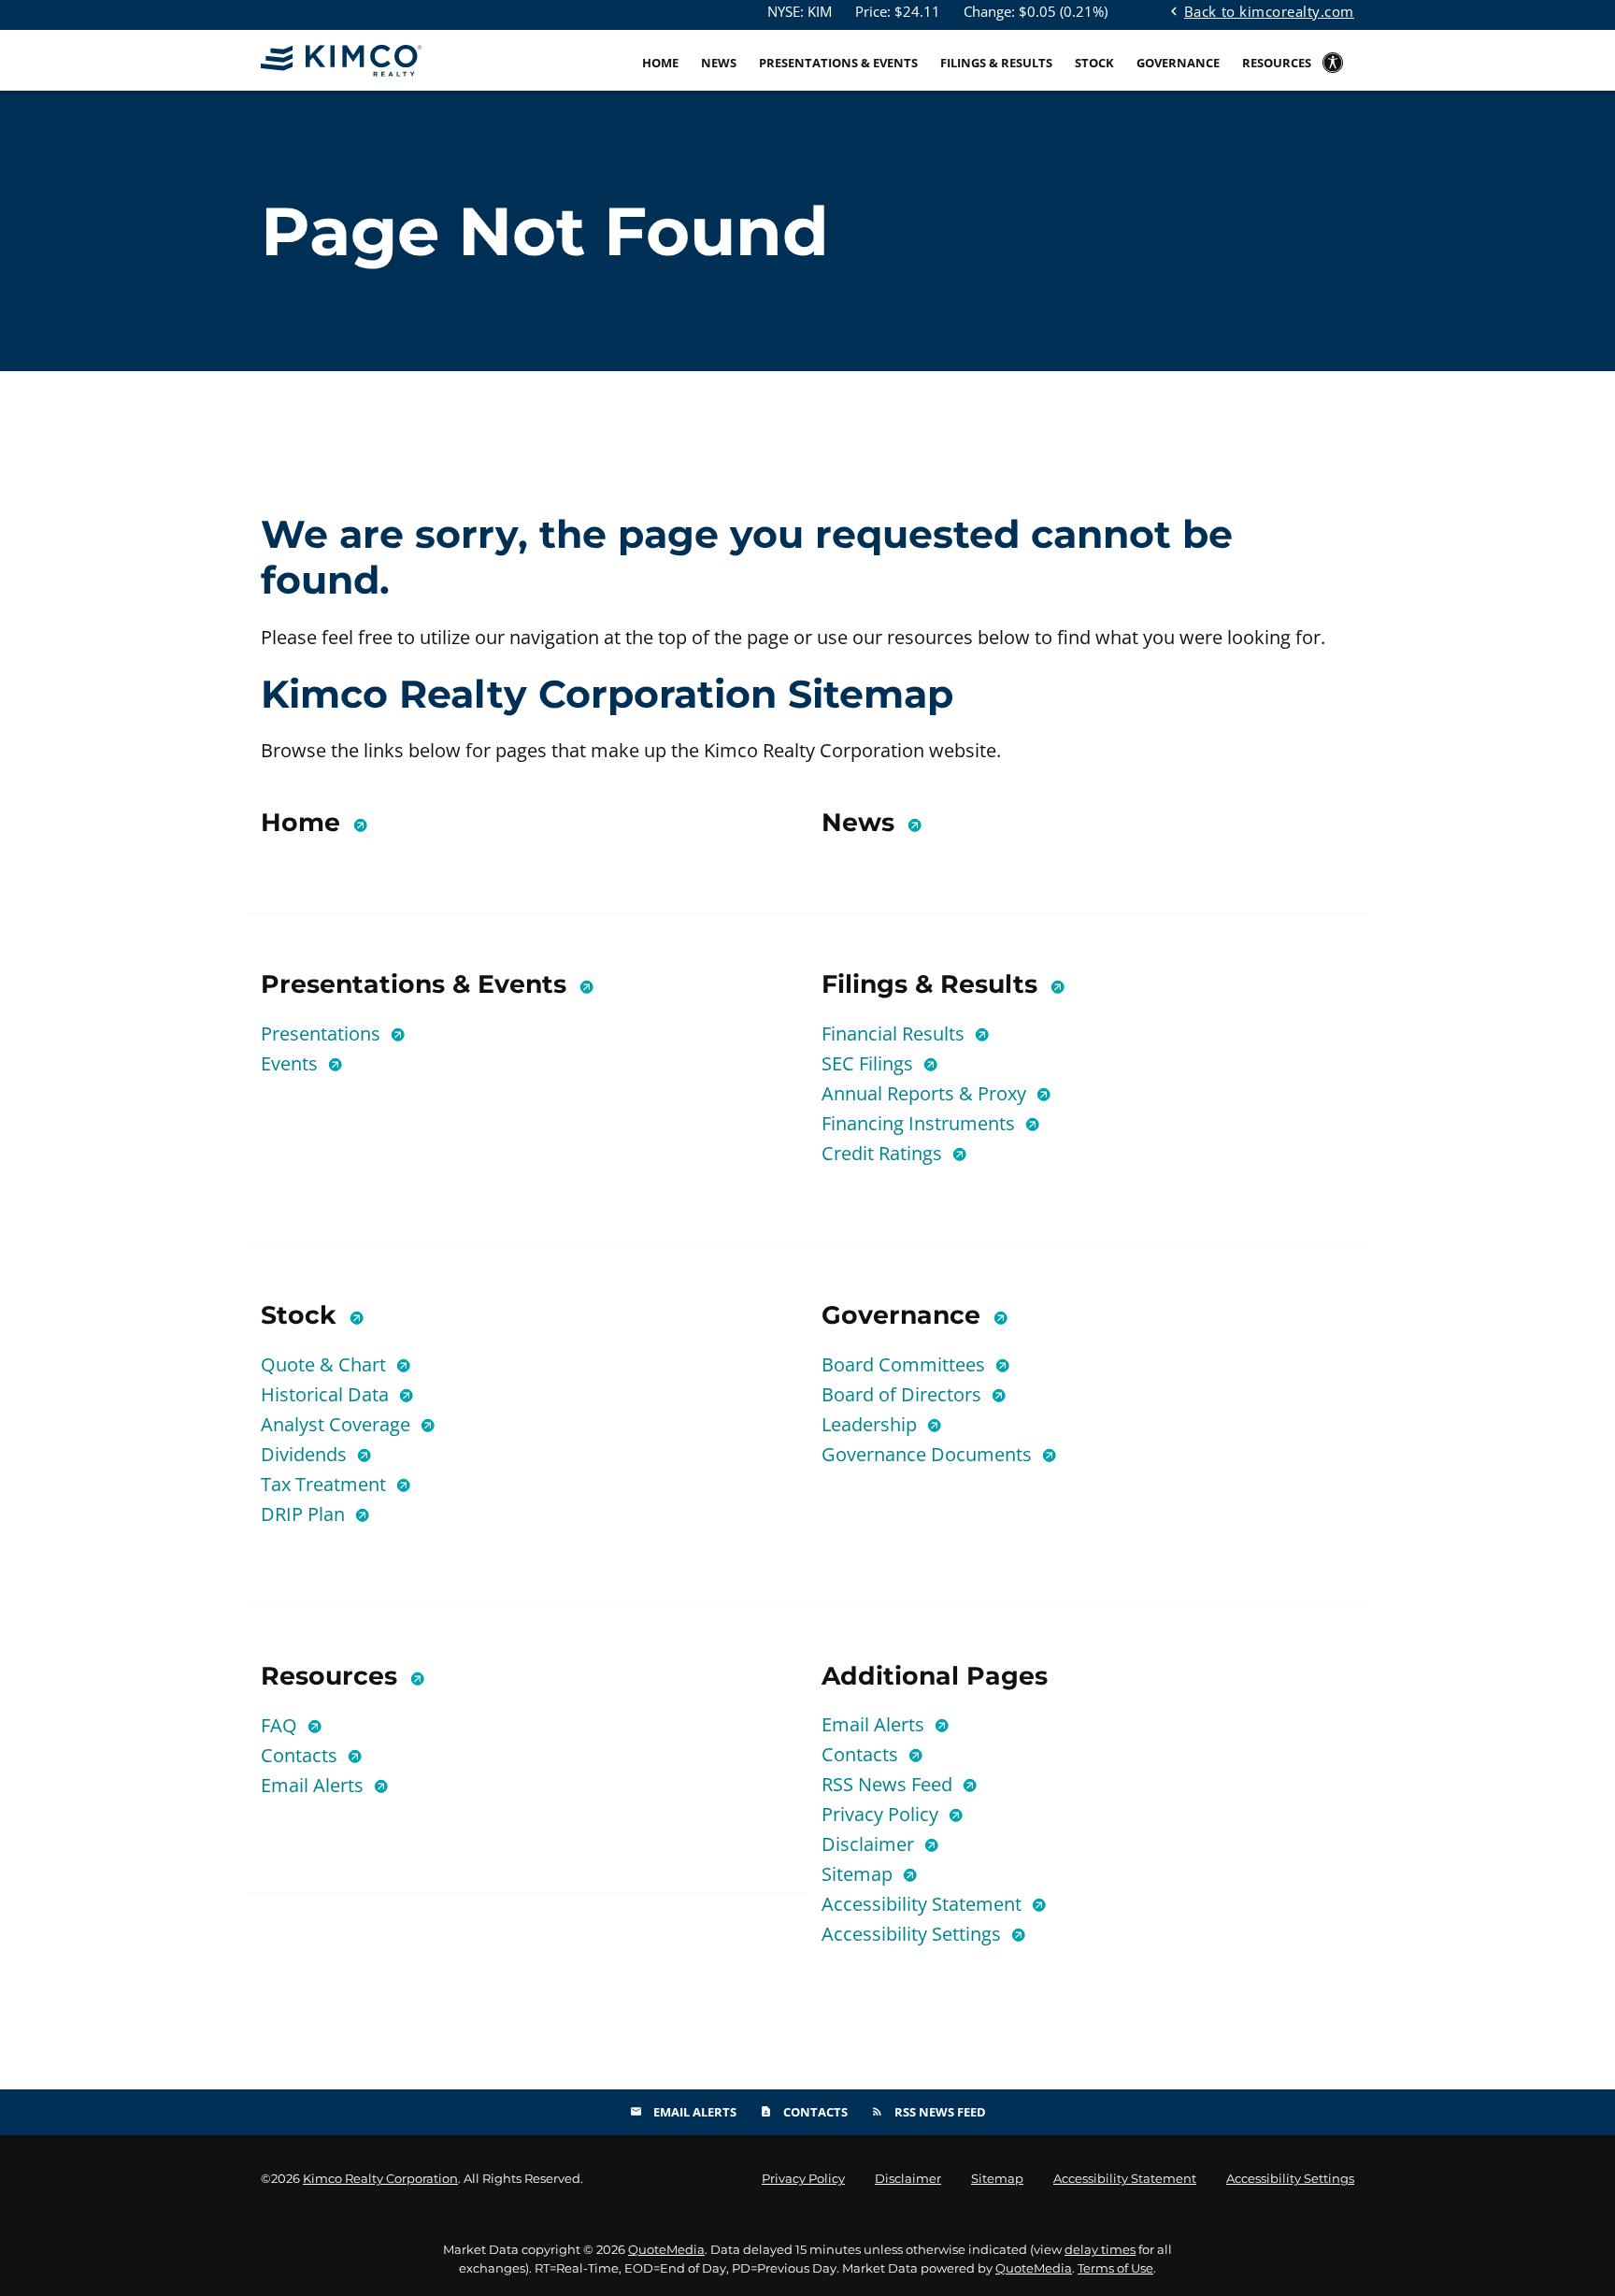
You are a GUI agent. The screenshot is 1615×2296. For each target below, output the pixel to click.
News (719, 63)
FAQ (281, 1725)
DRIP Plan (305, 1514)
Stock (1094, 63)
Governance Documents (929, 1454)
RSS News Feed (889, 1784)
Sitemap (859, 1874)
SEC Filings (870, 1063)
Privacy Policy (882, 1814)
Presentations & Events (838, 63)
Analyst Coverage (338, 1424)
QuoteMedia (666, 2249)
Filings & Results (996, 63)
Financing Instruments (921, 1123)
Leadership (872, 1424)
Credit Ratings (884, 1153)
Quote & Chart (326, 1364)
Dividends (306, 1454)
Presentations (323, 1033)
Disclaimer (870, 1844)
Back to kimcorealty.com (1260, 10)
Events (292, 1063)
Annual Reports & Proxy (926, 1093)
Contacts (301, 1755)
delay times (1100, 2249)
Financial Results (895, 1033)
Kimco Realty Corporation (380, 2178)
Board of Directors (904, 1394)
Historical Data (327, 1394)
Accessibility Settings (914, 1934)
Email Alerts (314, 1785)
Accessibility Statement (924, 1904)
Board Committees (906, 1364)
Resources (1277, 63)
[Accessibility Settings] (1333, 76)
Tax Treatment (326, 1484)
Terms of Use (1115, 2268)
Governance (1178, 63)
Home (660, 63)
